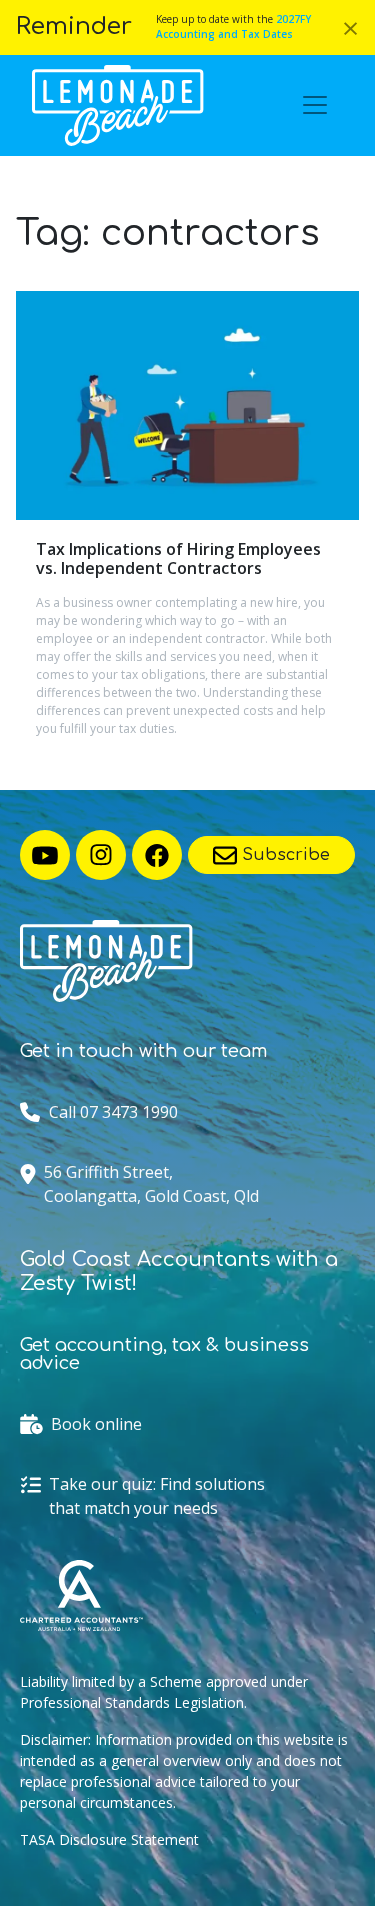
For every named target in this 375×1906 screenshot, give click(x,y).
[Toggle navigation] (315, 105)
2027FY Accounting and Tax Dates (233, 26)
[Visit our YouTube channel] (45, 855)
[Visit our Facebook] (157, 855)
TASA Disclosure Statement (109, 1839)
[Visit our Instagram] (101, 855)
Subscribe (283, 855)
